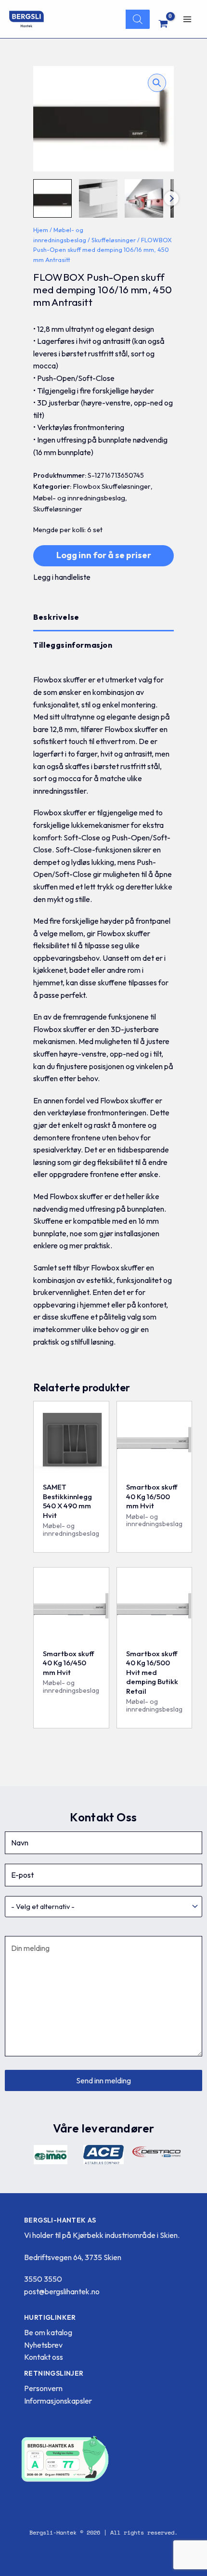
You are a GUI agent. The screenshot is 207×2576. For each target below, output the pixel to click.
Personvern (43, 2388)
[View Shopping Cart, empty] (163, 24)
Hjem (41, 230)
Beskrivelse (56, 617)
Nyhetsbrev (43, 2345)
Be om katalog (48, 2332)
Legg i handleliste (62, 577)
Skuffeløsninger (114, 240)
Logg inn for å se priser (104, 555)
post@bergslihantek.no (62, 2291)
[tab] (103, 617)
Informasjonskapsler (58, 2401)
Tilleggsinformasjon (73, 645)
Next (171, 198)
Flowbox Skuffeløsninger (112, 486)
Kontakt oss (44, 2357)
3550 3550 (43, 2279)
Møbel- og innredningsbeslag (79, 498)
